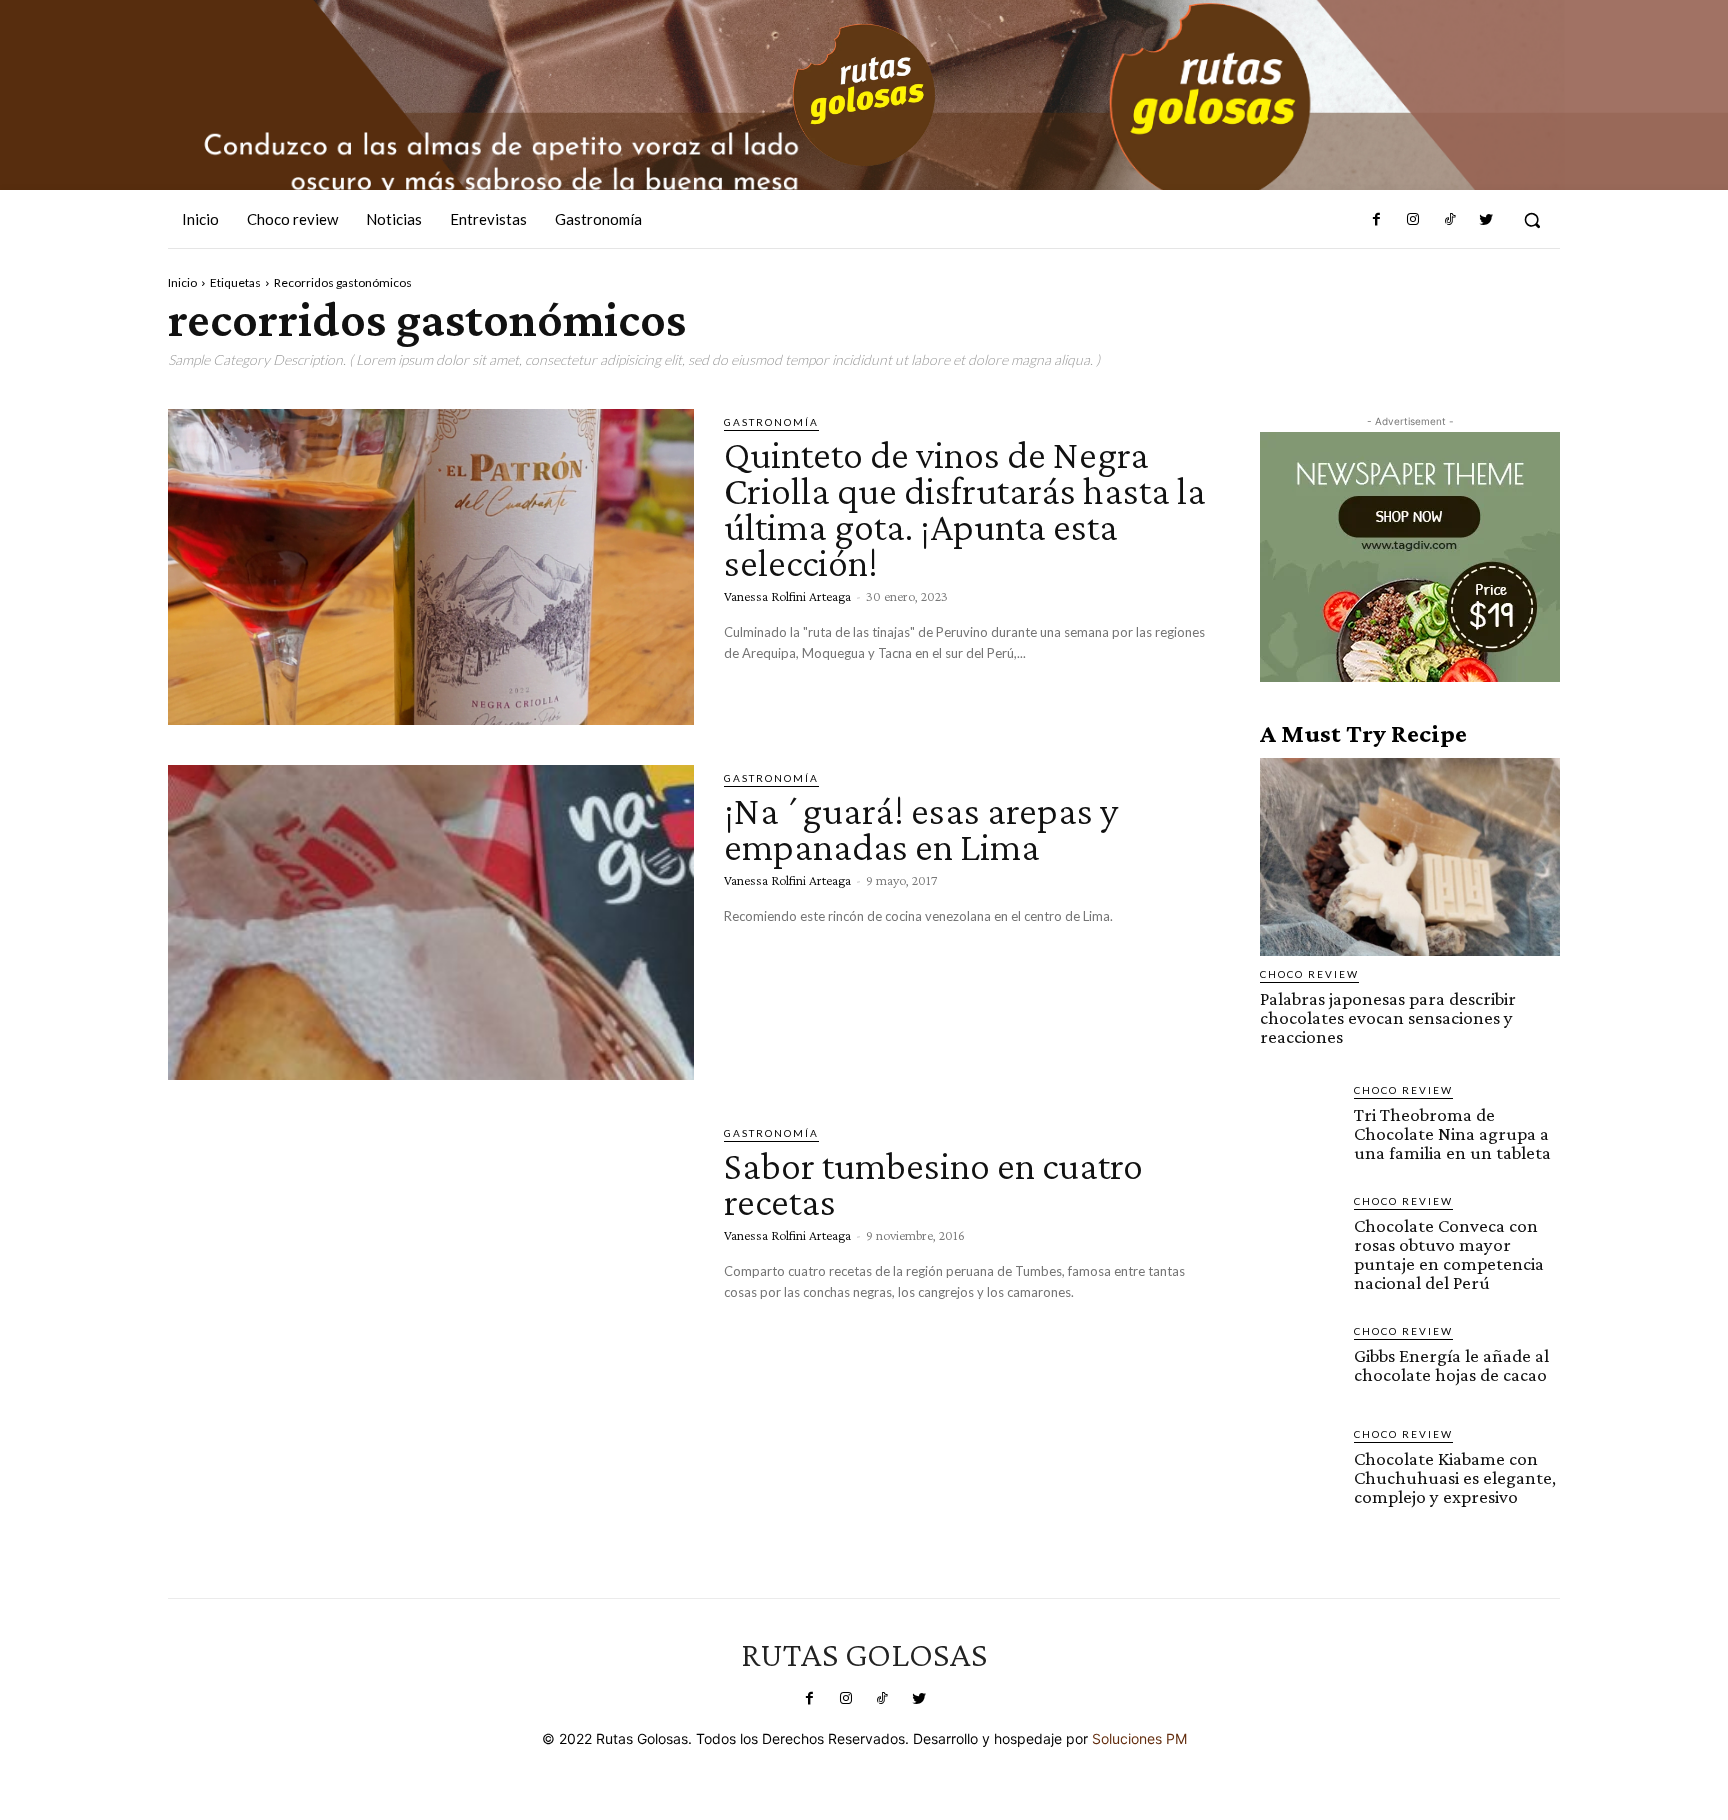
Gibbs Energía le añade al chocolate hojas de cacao (1451, 1365)
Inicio (182, 282)
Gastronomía (771, 422)
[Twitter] (1486, 220)
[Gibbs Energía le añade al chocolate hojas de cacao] (1299, 1362)
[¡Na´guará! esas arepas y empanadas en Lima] (431, 923)
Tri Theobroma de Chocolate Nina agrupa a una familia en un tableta (1452, 1133)
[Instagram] (1413, 220)
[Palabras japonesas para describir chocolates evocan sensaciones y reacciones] (1410, 857)
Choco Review (1309, 974)
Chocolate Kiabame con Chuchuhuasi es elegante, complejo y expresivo (1455, 1477)
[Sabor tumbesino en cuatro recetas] (431, 1278)
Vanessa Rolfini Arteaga (787, 596)
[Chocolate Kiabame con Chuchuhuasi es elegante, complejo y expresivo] (1299, 1465)
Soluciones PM (1139, 1738)
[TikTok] (1449, 220)
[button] (1532, 220)
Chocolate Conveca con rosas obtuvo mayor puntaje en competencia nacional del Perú (1449, 1254)
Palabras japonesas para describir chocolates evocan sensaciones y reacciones (1388, 1017)
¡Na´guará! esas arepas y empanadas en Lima (921, 828)
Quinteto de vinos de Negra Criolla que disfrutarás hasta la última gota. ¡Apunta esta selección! (965, 508)
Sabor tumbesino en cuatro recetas (933, 1183)
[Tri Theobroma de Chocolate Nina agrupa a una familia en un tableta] (1299, 1121)
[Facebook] (1377, 220)
